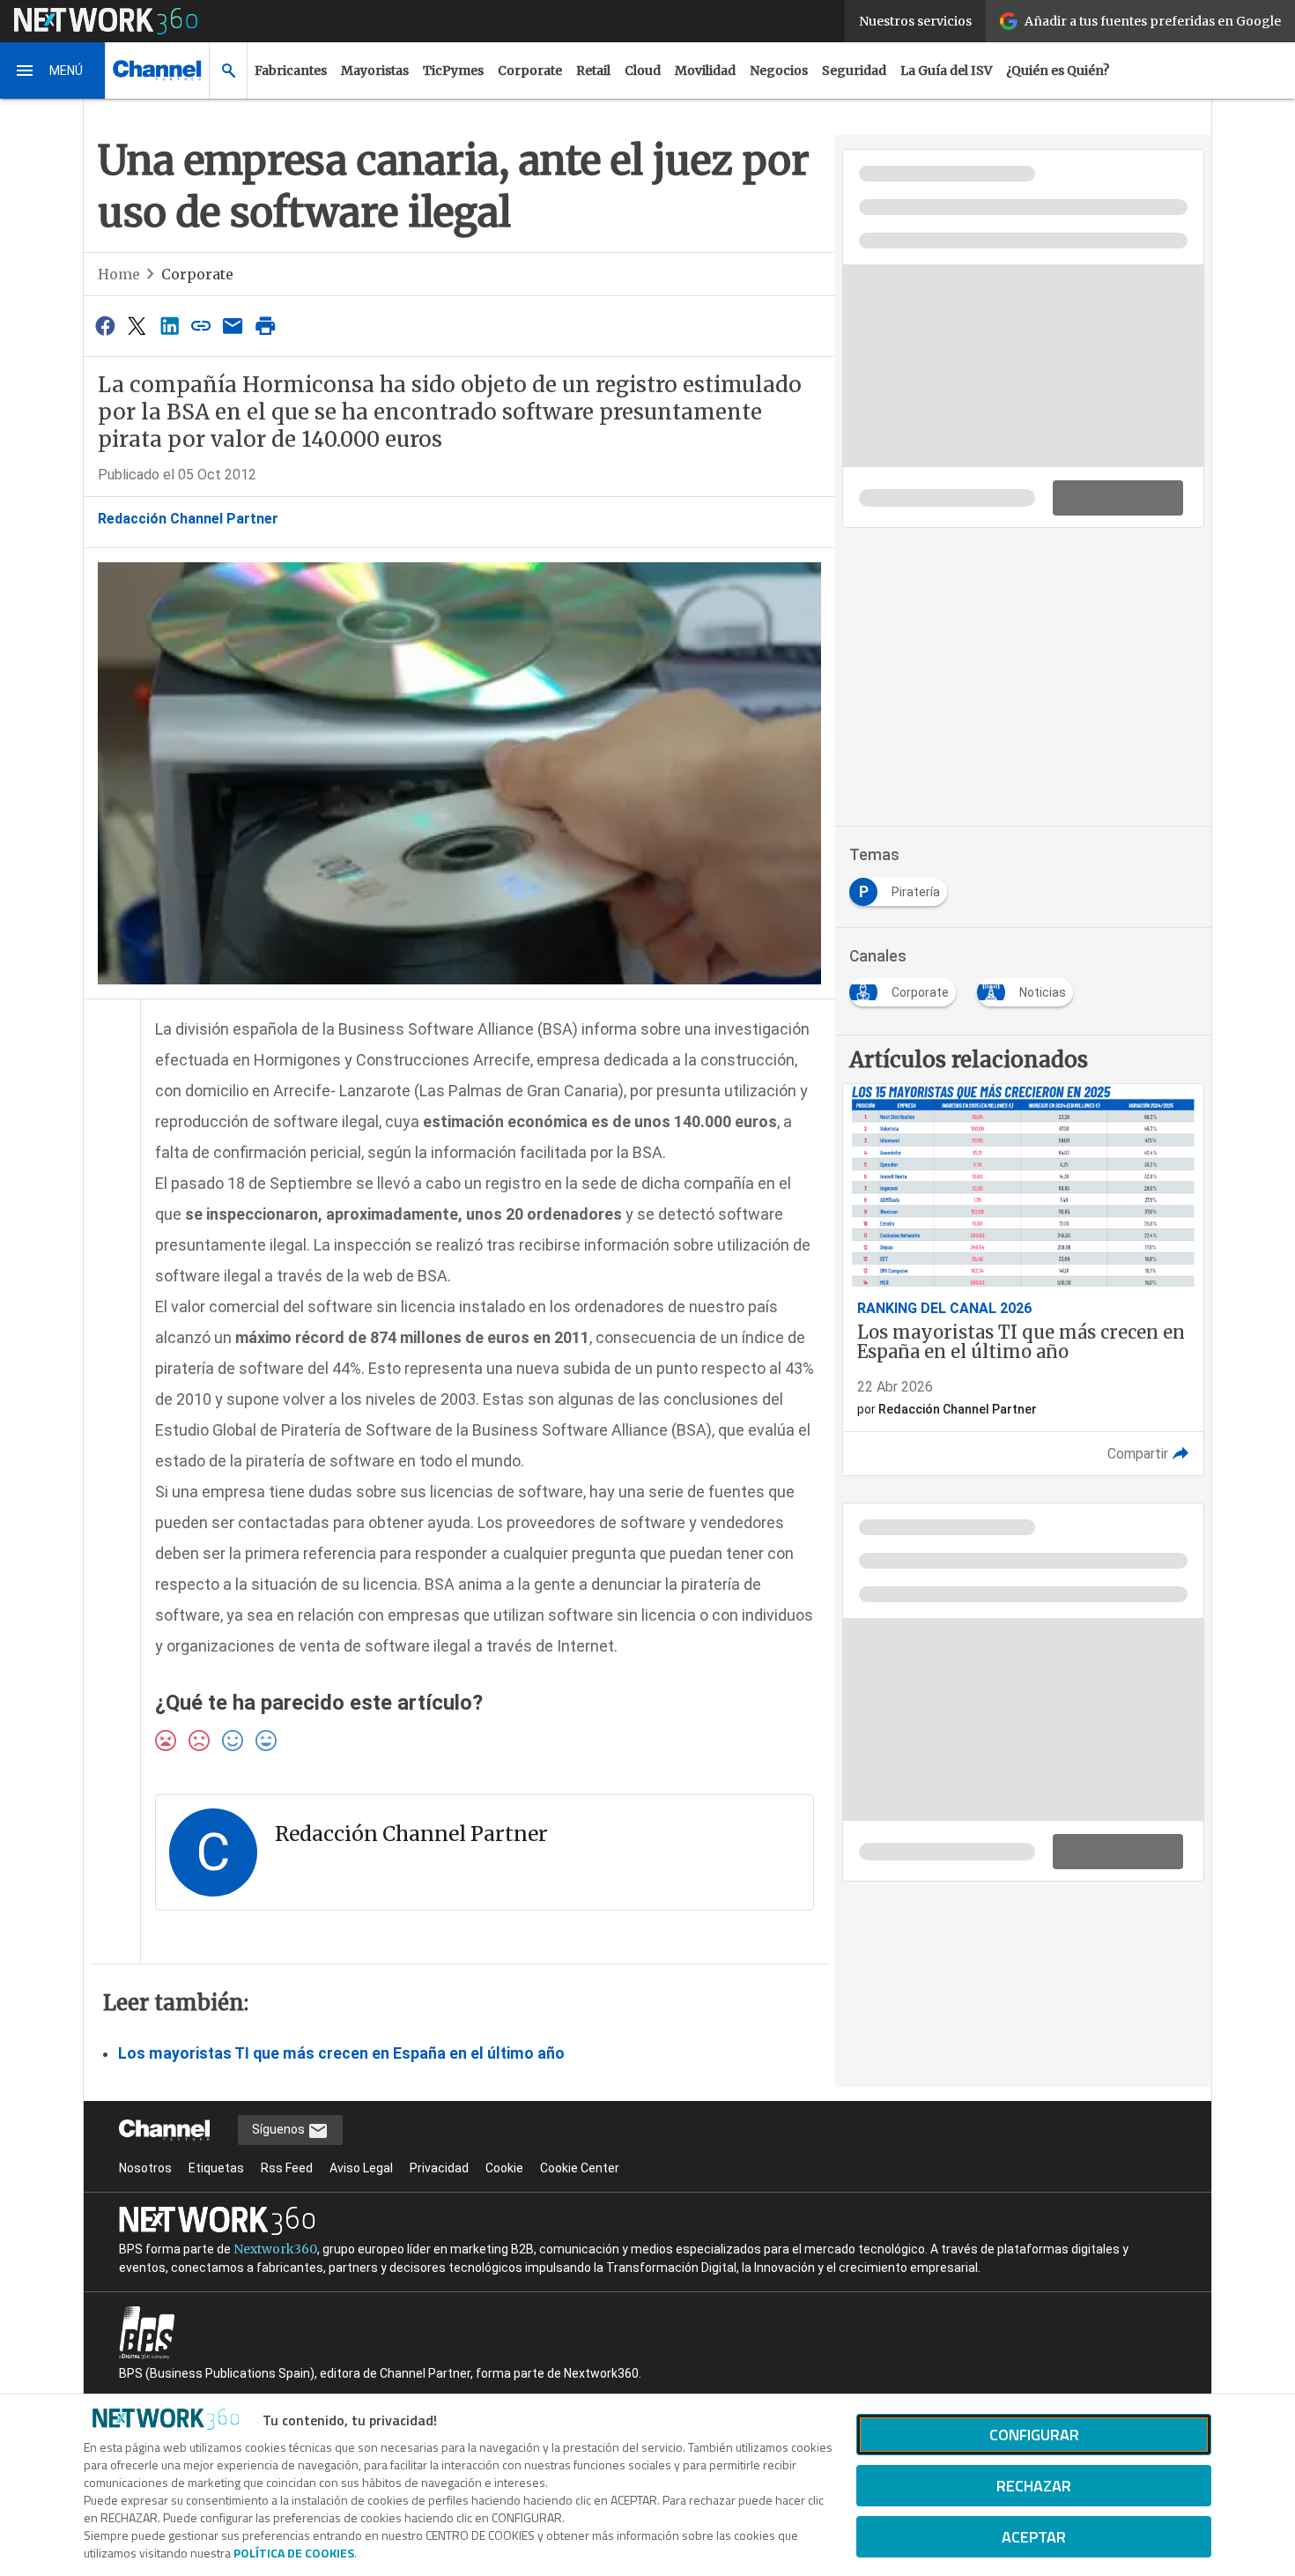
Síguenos (280, 2129)
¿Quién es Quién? (1058, 71)
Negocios (779, 71)
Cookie (504, 2168)
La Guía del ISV (946, 71)
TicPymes (453, 71)
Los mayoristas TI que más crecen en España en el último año (341, 2053)
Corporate (530, 71)
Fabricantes (291, 71)
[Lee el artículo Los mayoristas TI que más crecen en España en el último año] (1023, 1280)
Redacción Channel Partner (188, 519)
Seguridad (854, 71)
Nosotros (145, 2168)
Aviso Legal (361, 2168)
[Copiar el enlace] (201, 326)
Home (119, 274)
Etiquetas (216, 2168)
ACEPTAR (1034, 2537)
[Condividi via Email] (233, 326)
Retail (593, 71)
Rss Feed (287, 2168)
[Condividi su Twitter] (137, 326)
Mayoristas (375, 71)
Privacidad (439, 2168)
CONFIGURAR (1034, 2435)
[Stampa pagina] (265, 326)
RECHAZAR (1034, 2486)
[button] (53, 71)
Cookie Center (580, 2168)
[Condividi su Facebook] (105, 326)
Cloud (643, 71)
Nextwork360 (275, 2249)
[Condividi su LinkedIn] (169, 326)
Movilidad (705, 71)
